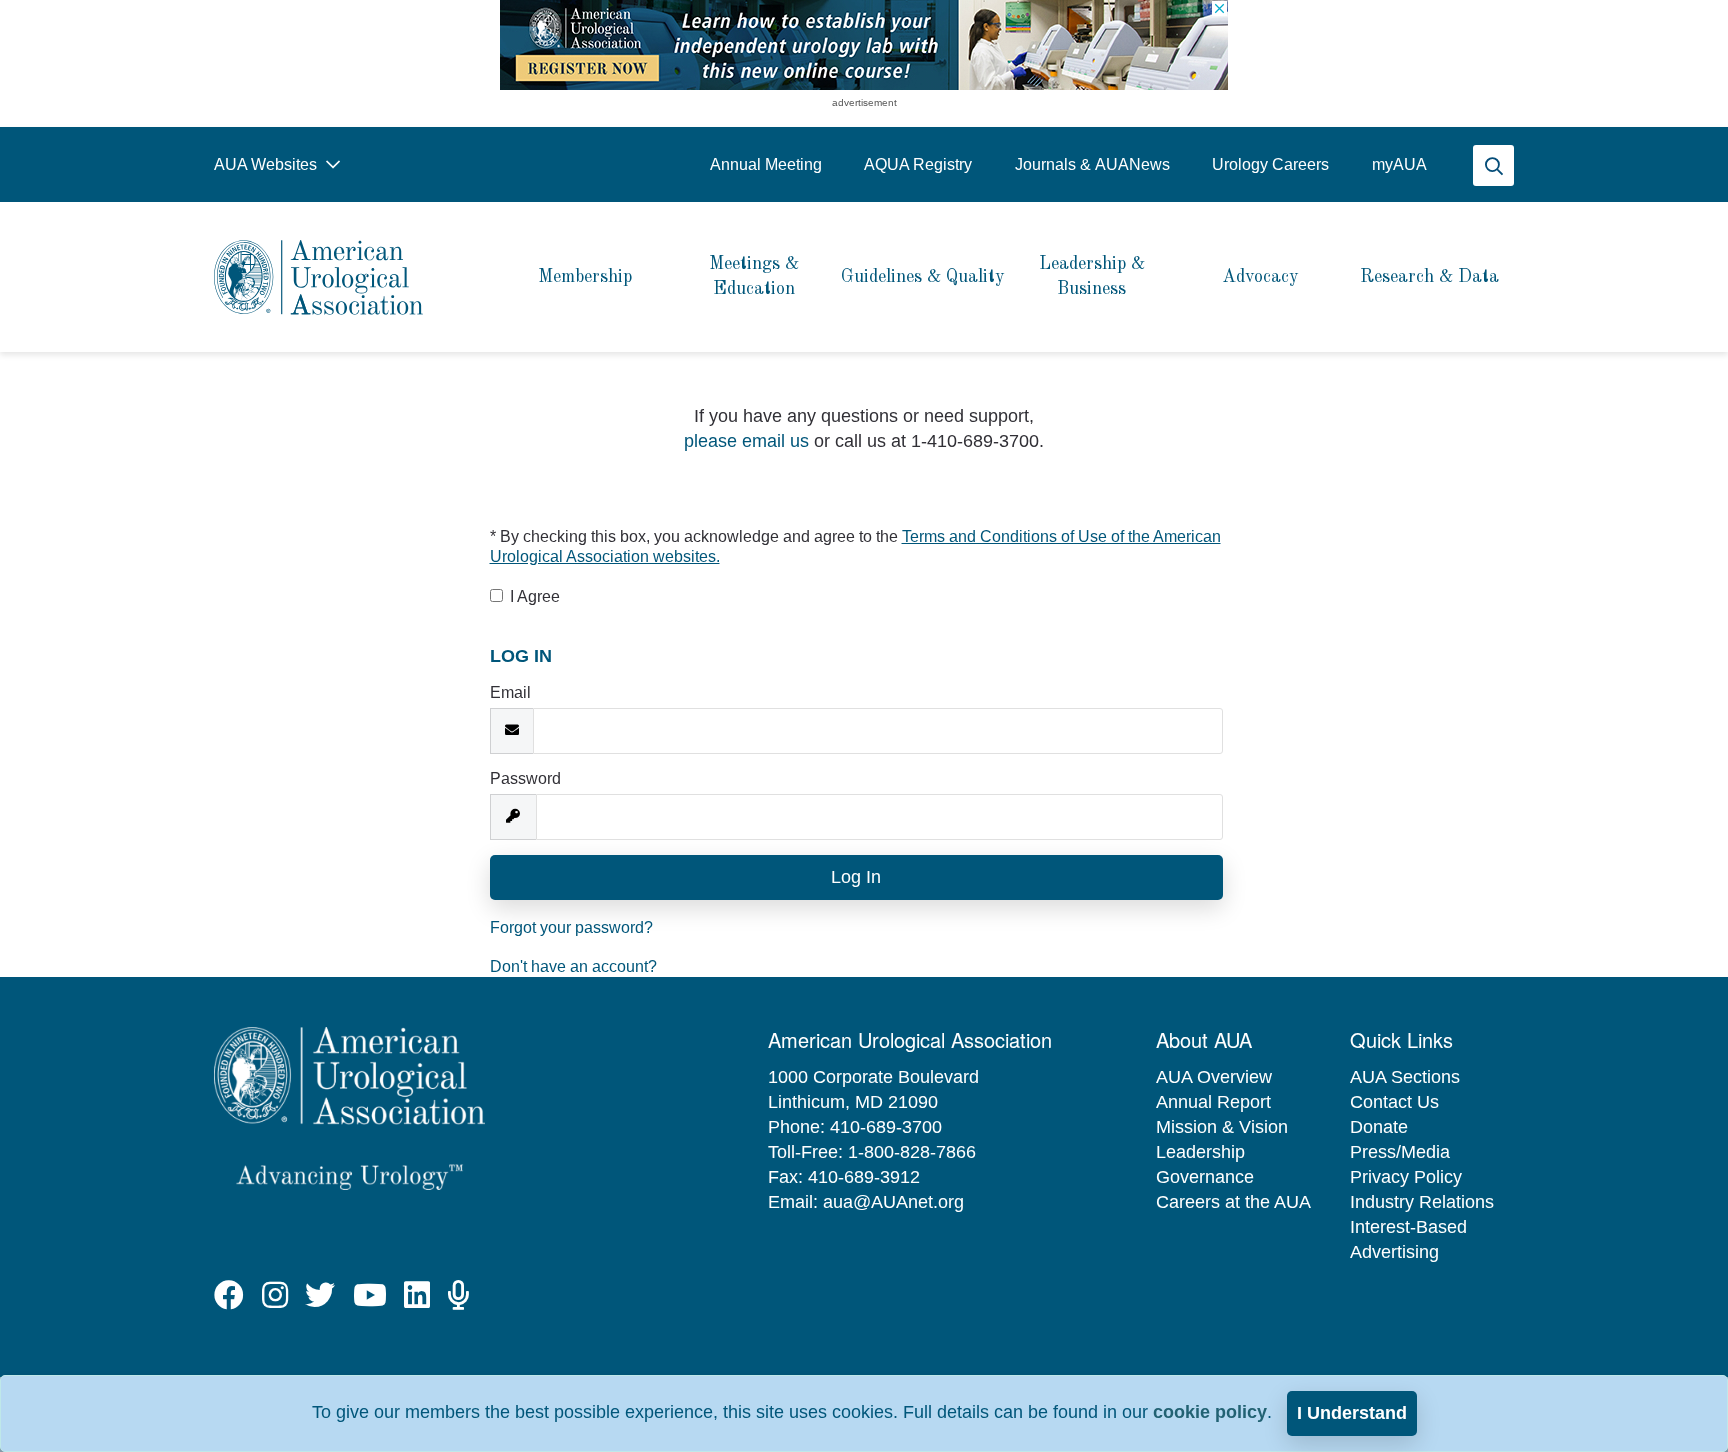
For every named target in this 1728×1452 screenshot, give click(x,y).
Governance (1205, 1177)
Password (525, 778)
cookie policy (1210, 1412)
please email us (746, 441)
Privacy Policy (1406, 1177)
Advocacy (1260, 277)
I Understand (1352, 1413)
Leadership (1200, 1152)
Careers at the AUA (1233, 1202)
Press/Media (1400, 1152)
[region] (864, 45)
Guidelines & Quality (923, 277)
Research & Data (1429, 277)
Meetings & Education (754, 276)
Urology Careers (1270, 164)
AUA (1399, 164)
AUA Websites (267, 164)
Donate (1379, 1127)
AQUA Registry (918, 164)
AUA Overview (1214, 1077)
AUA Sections (1405, 1077)
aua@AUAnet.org (893, 1202)
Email (510, 692)
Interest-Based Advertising (1408, 1239)
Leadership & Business (1092, 276)
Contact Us (1394, 1102)
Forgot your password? (571, 927)
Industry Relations (1422, 1202)
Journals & (1092, 164)
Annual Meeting (766, 164)
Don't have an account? (573, 966)
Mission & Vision (1222, 1127)
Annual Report (1213, 1102)
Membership (585, 277)
